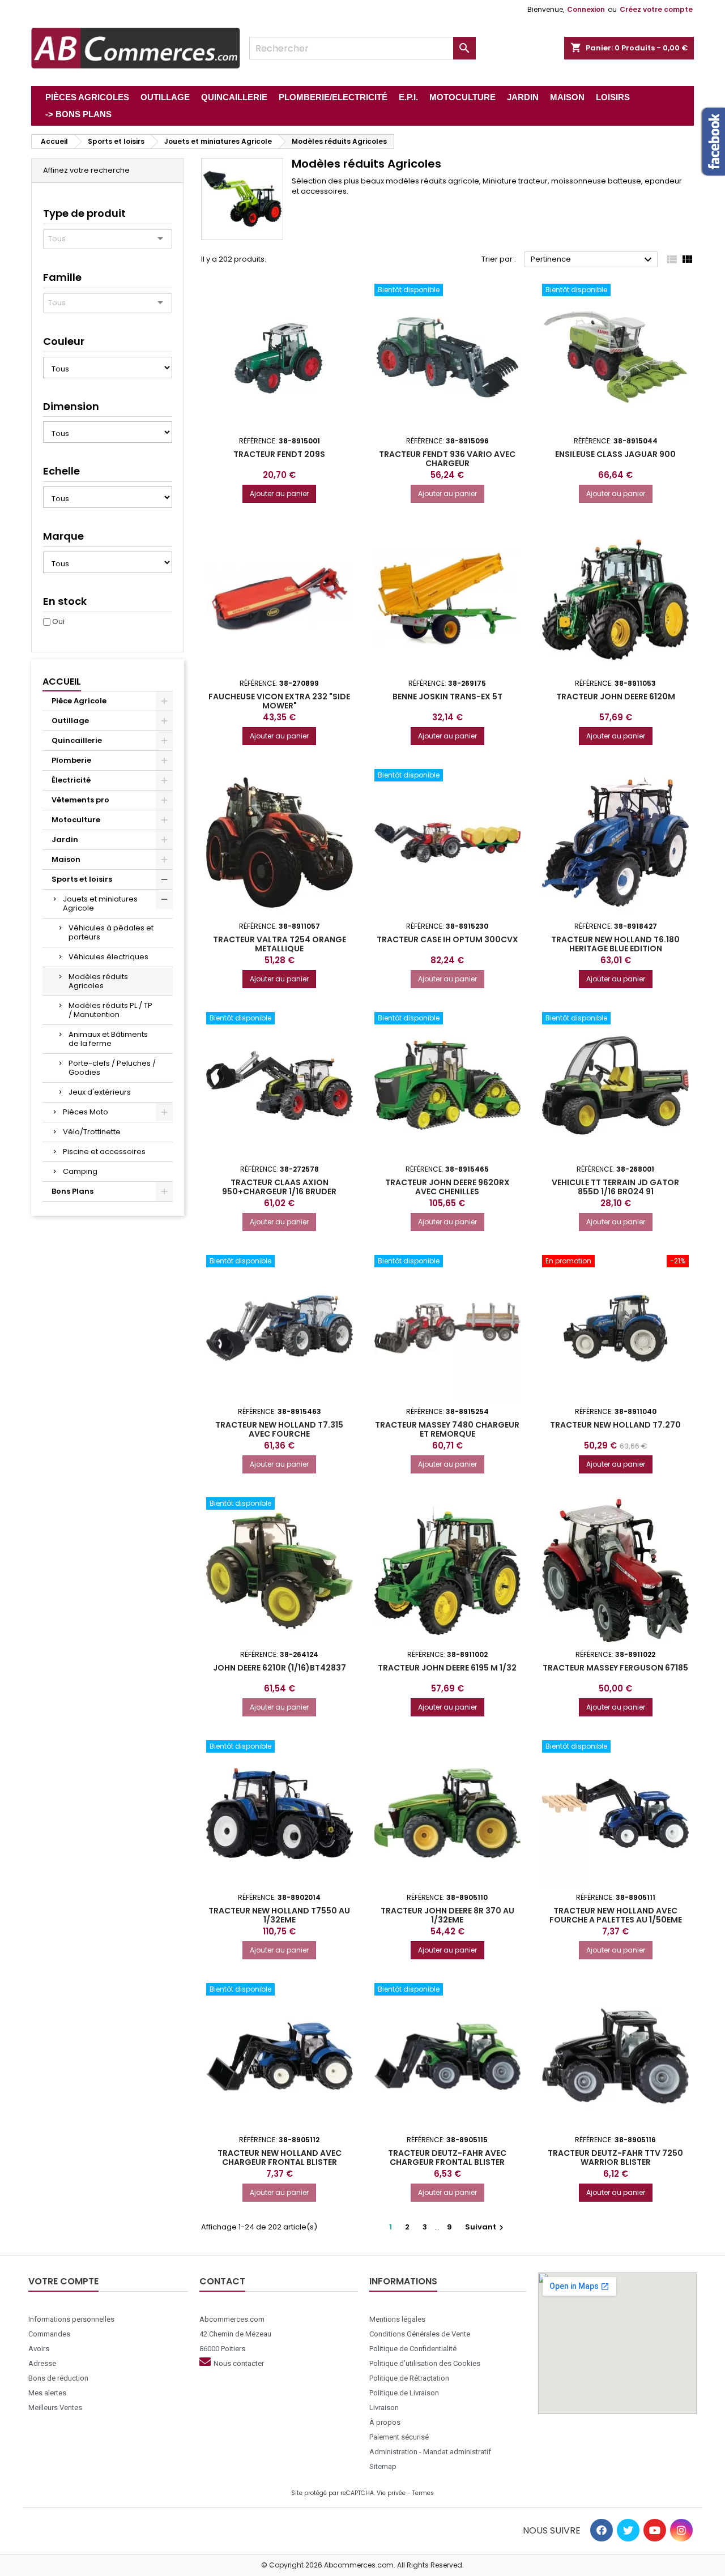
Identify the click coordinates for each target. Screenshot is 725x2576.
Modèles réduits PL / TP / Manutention (110, 1010)
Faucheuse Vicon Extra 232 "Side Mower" (279, 701)
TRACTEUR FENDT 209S (279, 454)
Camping (80, 1171)
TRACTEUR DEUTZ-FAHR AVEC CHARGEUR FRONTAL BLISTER (447, 2158)
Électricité (71, 780)
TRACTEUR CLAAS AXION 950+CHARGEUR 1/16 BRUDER (279, 1187)
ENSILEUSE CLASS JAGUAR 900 (615, 454)
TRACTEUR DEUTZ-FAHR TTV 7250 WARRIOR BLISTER (615, 2158)
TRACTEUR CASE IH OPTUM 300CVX (447, 939)
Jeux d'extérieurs (100, 1092)
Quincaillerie (77, 740)
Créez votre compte (656, 9)
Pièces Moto (86, 1112)
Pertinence (593, 260)
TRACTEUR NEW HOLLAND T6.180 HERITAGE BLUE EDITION (615, 944)
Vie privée (391, 2493)
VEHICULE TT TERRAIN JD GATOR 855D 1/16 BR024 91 (615, 1187)
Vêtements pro (80, 800)
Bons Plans (72, 1191)
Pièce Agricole (79, 701)
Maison (66, 859)
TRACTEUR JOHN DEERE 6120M (616, 697)
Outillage (70, 721)
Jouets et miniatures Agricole (100, 903)
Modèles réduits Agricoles (98, 981)
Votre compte (63, 2281)
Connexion (586, 9)
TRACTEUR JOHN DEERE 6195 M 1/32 (447, 1668)
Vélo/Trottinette (92, 1132)
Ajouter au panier (279, 494)
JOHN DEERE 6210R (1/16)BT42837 (280, 1668)
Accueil (62, 682)
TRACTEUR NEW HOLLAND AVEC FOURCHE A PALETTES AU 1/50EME (616, 1915)
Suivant (486, 2227)
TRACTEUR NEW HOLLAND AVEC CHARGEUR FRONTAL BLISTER (280, 2158)
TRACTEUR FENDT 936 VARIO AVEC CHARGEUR (447, 459)
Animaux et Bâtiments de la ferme (108, 1039)
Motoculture (76, 820)
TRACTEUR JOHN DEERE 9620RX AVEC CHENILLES (447, 1187)
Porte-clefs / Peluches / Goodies (112, 1068)
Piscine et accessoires (104, 1152)
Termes (423, 2493)
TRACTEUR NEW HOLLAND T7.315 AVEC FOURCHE (279, 1429)
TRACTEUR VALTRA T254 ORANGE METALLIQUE (280, 944)
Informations (403, 2281)
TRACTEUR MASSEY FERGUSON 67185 (615, 1668)
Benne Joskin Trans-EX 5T (447, 697)
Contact (222, 2281)
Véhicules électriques (108, 957)
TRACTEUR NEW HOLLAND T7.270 (615, 1425)
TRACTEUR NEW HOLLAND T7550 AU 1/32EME (279, 1915)
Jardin (65, 840)
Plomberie (71, 760)
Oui (58, 621)
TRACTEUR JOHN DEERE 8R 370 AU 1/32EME (447, 1915)
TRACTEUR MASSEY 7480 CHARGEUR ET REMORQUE (447, 1429)
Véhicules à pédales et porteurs (111, 932)
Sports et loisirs (82, 879)
